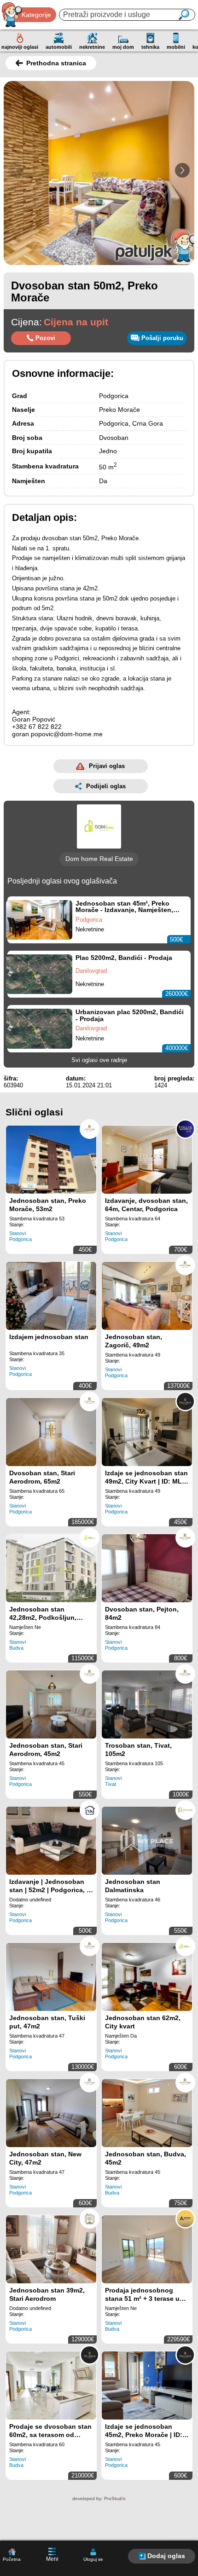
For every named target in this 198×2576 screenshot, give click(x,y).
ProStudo (115, 2498)
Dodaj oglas (166, 2556)
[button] (182, 170)
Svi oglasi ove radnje (99, 1060)
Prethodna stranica (56, 63)
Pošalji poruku (162, 338)
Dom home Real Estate (99, 859)
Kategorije (36, 15)
